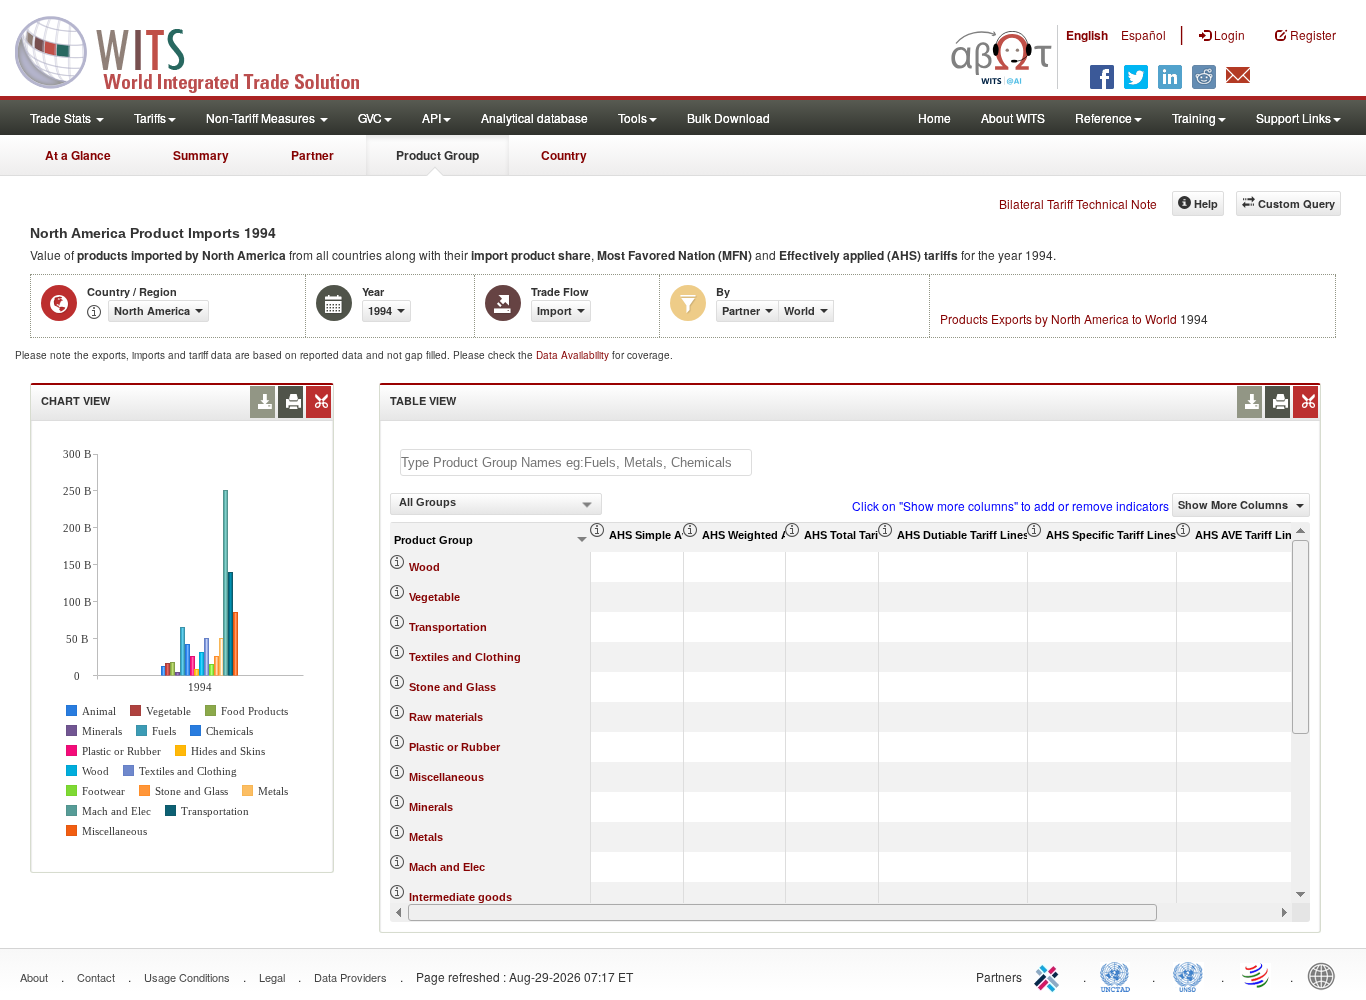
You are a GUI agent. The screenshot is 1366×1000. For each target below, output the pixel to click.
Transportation (448, 627)
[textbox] (576, 462)
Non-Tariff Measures (262, 117)
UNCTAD (1119, 975)
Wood (424, 567)
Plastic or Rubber (454, 747)
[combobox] (496, 504)
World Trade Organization (1257, 975)
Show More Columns (1234, 504)
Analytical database (534, 117)
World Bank (1326, 975)
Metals (426, 837)
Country (564, 155)
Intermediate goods (460, 897)
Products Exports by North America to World (1058, 318)
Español (1143, 34)
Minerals (431, 807)
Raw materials (446, 717)
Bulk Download (728, 117)
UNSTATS (1188, 975)
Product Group (437, 155)
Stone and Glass (452, 687)
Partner (312, 155)
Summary (201, 155)
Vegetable (434, 597)
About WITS (1013, 117)
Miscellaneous (446, 777)
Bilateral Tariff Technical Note (1078, 203)
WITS (200, 50)
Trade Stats (62, 117)
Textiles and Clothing (465, 657)
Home (934, 117)
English (1087, 35)
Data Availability (574, 355)
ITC (1050, 975)
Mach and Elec (447, 867)
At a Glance (78, 155)
